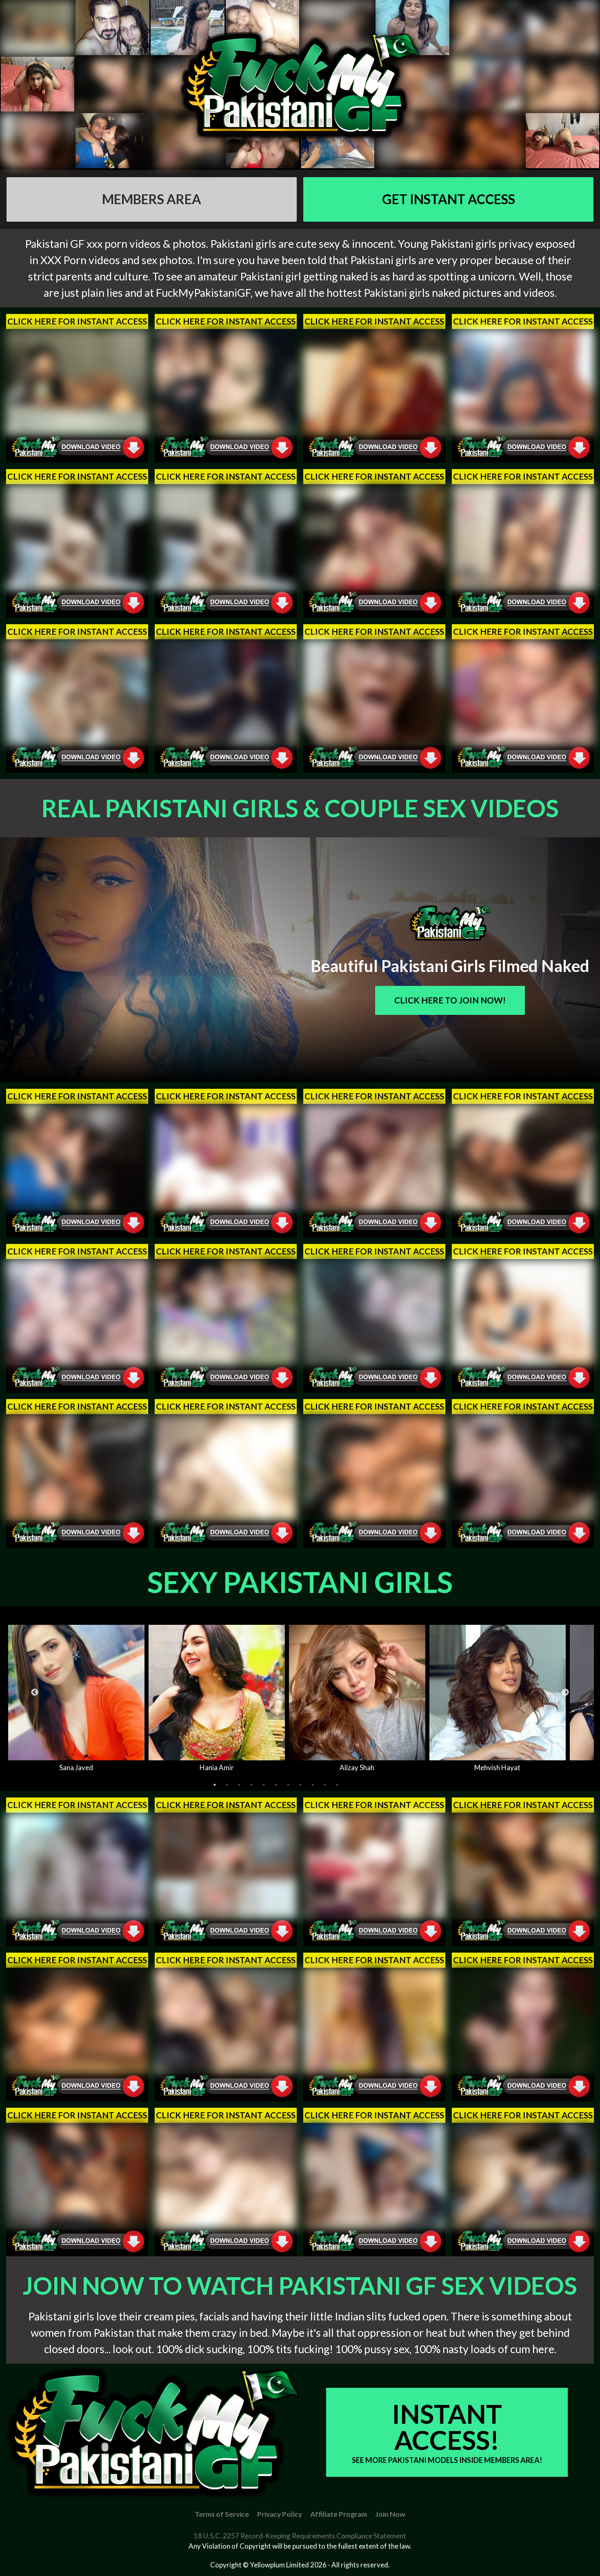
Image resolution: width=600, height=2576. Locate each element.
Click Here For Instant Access (77, 321)
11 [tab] (337, 1785)
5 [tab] (264, 1785)
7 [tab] (288, 1785)
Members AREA (152, 199)
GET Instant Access (449, 199)
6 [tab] (276, 1785)
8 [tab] (300, 1785)
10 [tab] (325, 1785)
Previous (35, 1693)
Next (565, 1693)
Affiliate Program (339, 2514)
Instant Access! (447, 2431)
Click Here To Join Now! (450, 1000)
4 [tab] (251, 1785)
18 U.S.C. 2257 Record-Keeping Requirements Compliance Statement (300, 2536)
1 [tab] (215, 1785)
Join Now (390, 2514)
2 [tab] (227, 1785)
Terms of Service (222, 2514)
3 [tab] (239, 1785)
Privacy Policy (280, 2514)
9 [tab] (313, 1785)
